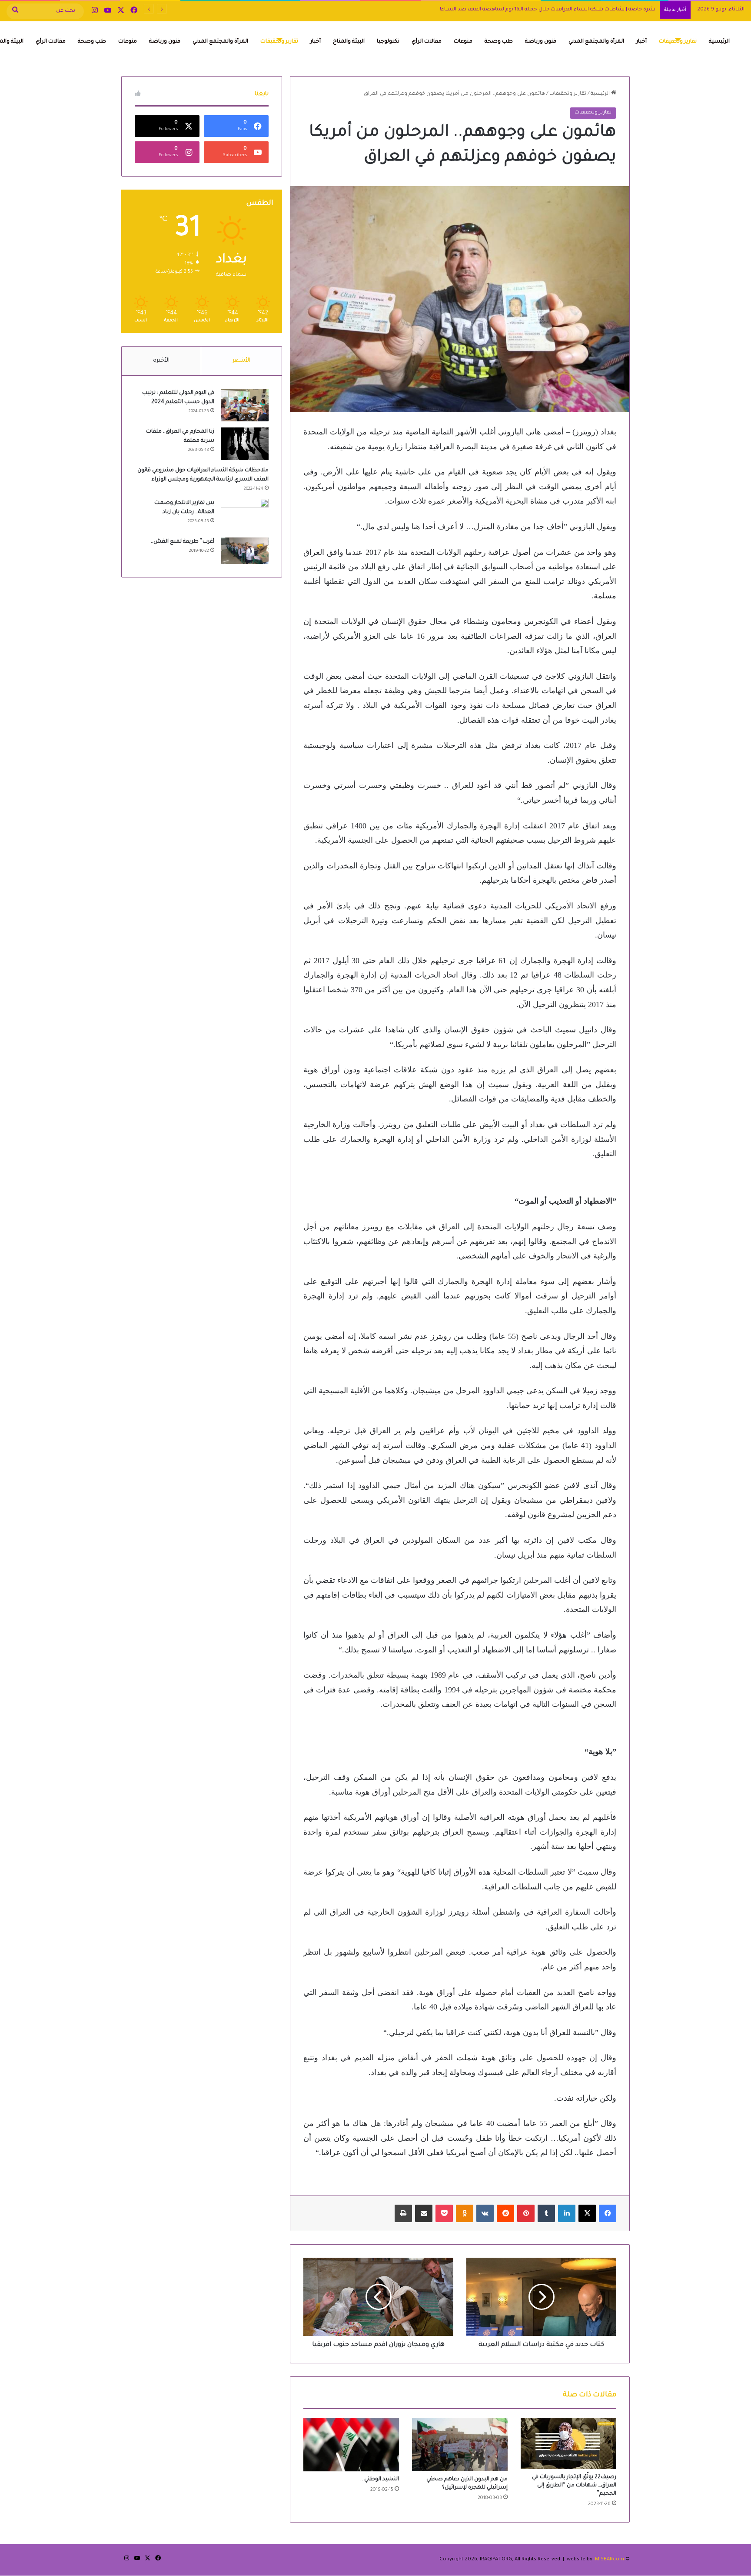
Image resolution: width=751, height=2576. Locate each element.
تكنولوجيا (388, 42)
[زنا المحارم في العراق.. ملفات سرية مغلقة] (245, 444)
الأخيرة (161, 361)
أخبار (641, 42)
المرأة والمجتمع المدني (596, 42)
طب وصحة (499, 42)
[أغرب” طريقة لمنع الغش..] (245, 551)
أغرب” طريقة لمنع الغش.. (183, 542)
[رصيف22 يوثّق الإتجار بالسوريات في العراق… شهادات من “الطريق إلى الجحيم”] (568, 2443)
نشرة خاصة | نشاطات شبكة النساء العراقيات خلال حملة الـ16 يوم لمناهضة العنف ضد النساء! (548, 10)
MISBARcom (610, 2560)
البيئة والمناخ (349, 42)
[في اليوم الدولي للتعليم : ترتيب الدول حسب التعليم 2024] (245, 405)
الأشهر (241, 361)
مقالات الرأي (427, 42)
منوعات (463, 42)
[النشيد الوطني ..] (351, 2444)
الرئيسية (719, 42)
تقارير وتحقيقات (678, 42)
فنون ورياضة (541, 42)
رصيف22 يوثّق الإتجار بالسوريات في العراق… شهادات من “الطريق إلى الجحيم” (574, 2486)
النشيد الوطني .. (380, 2479)
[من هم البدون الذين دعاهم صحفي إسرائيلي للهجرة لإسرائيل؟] (460, 2445)
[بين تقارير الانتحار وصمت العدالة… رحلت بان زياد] (245, 515)
